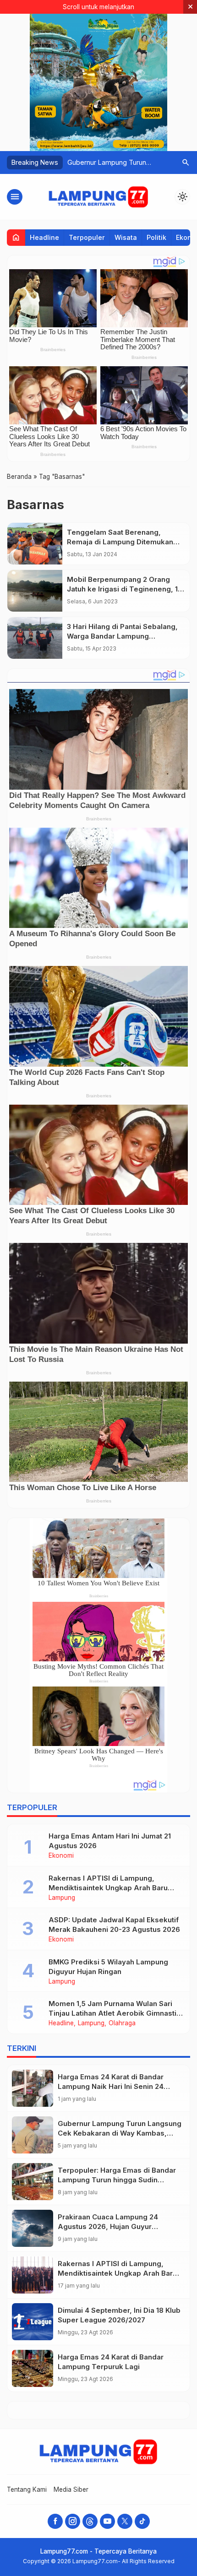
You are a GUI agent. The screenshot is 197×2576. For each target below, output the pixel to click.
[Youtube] (107, 2521)
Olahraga (122, 2023)
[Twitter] (125, 2521)
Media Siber (71, 2489)
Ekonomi (61, 1856)
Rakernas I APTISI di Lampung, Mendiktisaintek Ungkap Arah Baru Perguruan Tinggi (108, 1888)
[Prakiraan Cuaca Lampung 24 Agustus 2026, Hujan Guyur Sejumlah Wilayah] (33, 2228)
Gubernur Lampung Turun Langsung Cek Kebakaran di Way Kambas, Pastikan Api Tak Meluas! (120, 2133)
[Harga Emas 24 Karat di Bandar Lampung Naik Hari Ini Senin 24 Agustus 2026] (33, 2088)
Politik (156, 237)
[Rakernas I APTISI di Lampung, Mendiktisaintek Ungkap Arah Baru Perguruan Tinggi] (33, 2275)
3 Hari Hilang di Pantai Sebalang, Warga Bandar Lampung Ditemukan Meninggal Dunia (122, 636)
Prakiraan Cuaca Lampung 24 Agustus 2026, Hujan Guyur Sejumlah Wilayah (108, 2226)
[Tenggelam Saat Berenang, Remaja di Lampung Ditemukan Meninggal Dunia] (35, 544)
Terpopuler (87, 237)
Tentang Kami (27, 2489)
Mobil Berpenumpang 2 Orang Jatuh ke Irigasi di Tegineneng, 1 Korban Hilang (122, 589)
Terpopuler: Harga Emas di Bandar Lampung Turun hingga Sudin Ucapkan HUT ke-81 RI (117, 2180)
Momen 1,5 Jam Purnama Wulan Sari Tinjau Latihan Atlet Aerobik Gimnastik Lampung (115, 2013)
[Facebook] (55, 2521)
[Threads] (90, 2521)
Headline (44, 237)
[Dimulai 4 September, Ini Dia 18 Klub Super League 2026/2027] (33, 2322)
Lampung (62, 1898)
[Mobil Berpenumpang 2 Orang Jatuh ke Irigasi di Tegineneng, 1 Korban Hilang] (35, 591)
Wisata (126, 237)
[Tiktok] (142, 2521)
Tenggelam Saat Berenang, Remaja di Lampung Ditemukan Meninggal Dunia (120, 542)
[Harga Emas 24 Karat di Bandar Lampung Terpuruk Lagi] (33, 2368)
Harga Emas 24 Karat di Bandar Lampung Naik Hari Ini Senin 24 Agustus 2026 (111, 2086)
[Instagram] (73, 2521)
